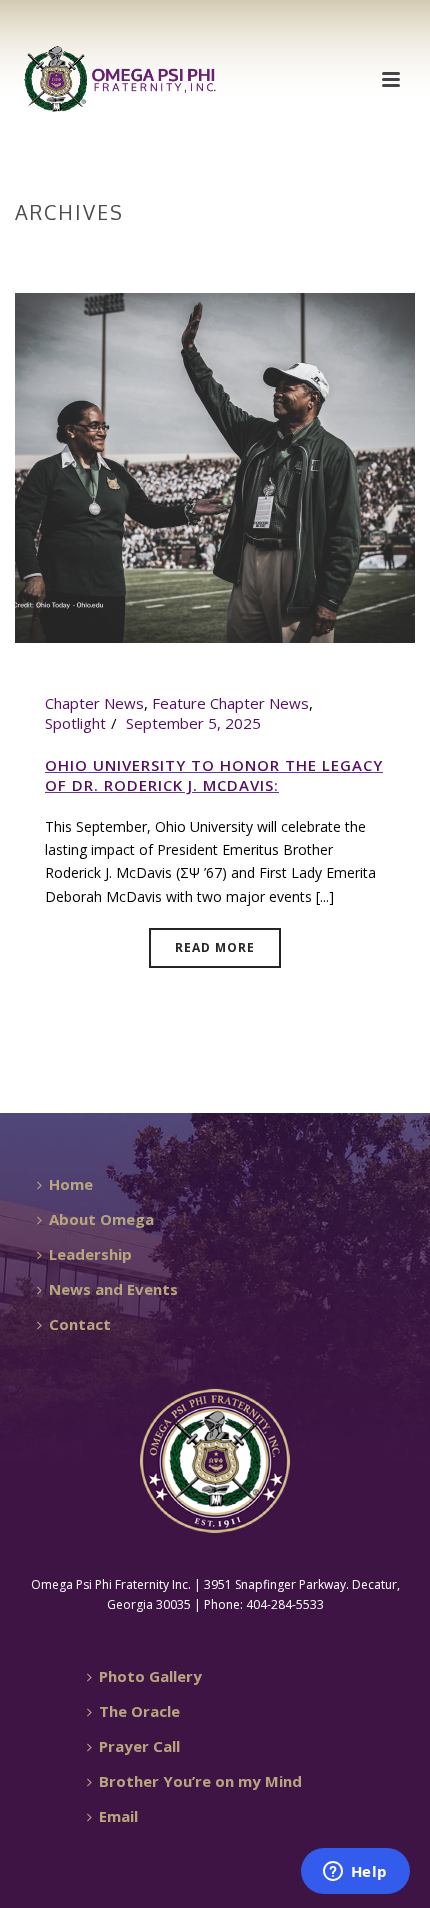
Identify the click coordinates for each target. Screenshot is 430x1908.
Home (211, 254)
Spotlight (75, 723)
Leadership (90, 1254)
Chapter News (94, 703)
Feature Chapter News (230, 703)
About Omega (101, 1219)
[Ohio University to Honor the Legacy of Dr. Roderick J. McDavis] (215, 466)
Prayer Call (139, 1746)
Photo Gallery (150, 1676)
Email (118, 1816)
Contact (80, 1324)
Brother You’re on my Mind (200, 1781)
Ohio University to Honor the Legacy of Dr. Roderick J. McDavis (214, 775)
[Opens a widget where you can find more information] (355, 1873)
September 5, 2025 (193, 723)
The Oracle (139, 1711)
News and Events (113, 1289)
